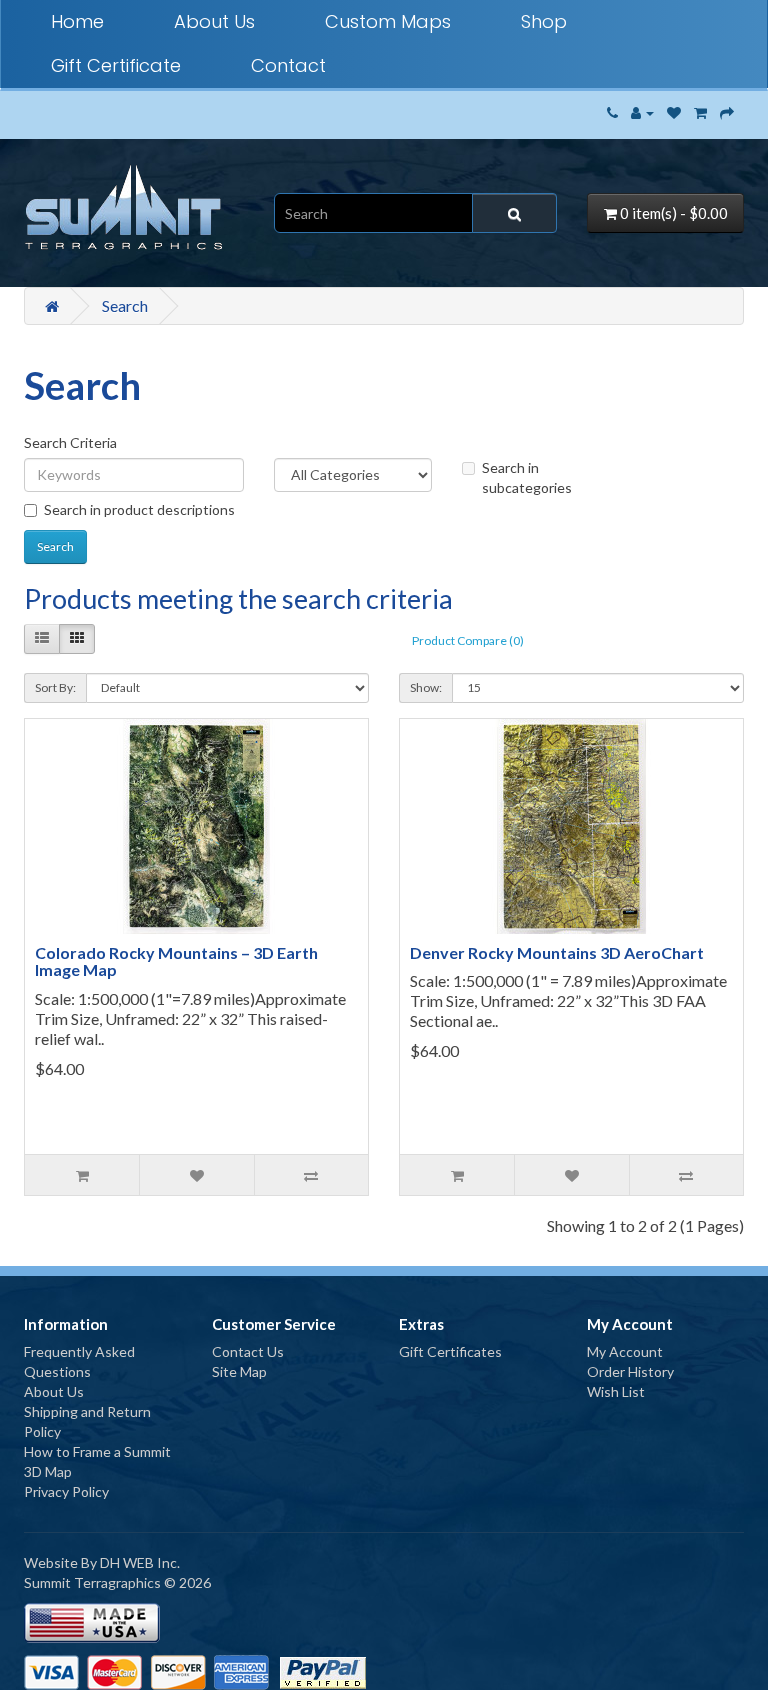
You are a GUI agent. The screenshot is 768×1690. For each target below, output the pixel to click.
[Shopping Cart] (700, 112)
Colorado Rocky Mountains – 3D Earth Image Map (176, 961)
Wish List (616, 1391)
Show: (426, 687)
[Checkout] (727, 112)
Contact (288, 65)
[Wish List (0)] (674, 112)
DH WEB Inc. (140, 1562)
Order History (630, 1371)
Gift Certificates (450, 1351)
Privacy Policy (66, 1491)
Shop (544, 21)
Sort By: (55, 687)
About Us (214, 21)
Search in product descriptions (139, 509)
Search (125, 305)
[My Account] (642, 112)
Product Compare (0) (468, 640)
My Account (625, 1351)
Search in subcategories (527, 477)
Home (77, 21)
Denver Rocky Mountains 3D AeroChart (557, 952)
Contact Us (248, 1351)
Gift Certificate (116, 65)
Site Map (239, 1371)
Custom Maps (388, 21)
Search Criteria (70, 442)
